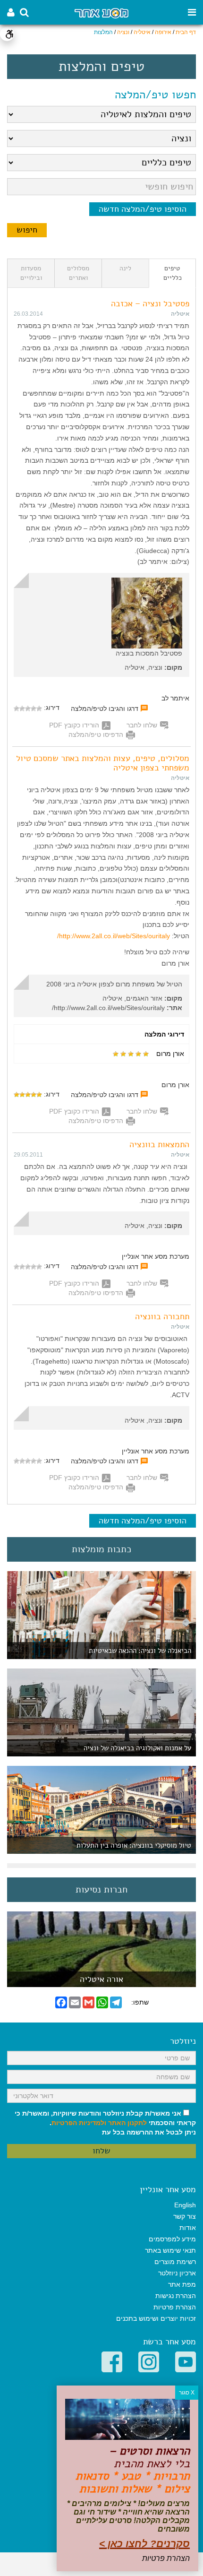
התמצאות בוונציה (159, 1144)
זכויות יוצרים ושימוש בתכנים (156, 2318)
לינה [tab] (125, 268)
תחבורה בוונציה (162, 1316)
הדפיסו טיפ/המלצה (96, 735)
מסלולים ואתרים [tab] (78, 273)
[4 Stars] (22, 709)
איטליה (142, 32)
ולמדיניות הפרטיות (79, 2123)
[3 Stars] (28, 709)
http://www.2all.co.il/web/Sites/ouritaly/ (114, 936)
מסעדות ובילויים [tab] (31, 273)
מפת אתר (182, 2284)
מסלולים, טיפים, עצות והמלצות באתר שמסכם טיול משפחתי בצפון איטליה (103, 763)
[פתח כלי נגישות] (7, 34)
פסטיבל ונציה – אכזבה (150, 303)
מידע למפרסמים (172, 2239)
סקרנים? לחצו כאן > (144, 2544)
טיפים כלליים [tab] (173, 273)
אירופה (163, 32)
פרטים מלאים (101, 1982)
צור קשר (185, 2216)
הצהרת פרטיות (175, 2307)
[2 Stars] (34, 709)
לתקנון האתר (127, 2123)
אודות (188, 2228)
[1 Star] (39, 709)
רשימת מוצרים (175, 2262)
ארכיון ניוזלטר (177, 2273)
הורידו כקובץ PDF (74, 725)
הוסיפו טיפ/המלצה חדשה (143, 209)
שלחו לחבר (142, 725)
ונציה (123, 32)
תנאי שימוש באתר (170, 2250)
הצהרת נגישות (176, 2296)
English (185, 2205)
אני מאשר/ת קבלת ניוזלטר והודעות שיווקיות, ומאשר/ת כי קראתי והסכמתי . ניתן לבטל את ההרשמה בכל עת (105, 2123)
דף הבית (186, 32)
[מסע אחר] (101, 13)
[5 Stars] (17, 709)
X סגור (187, 2393)
